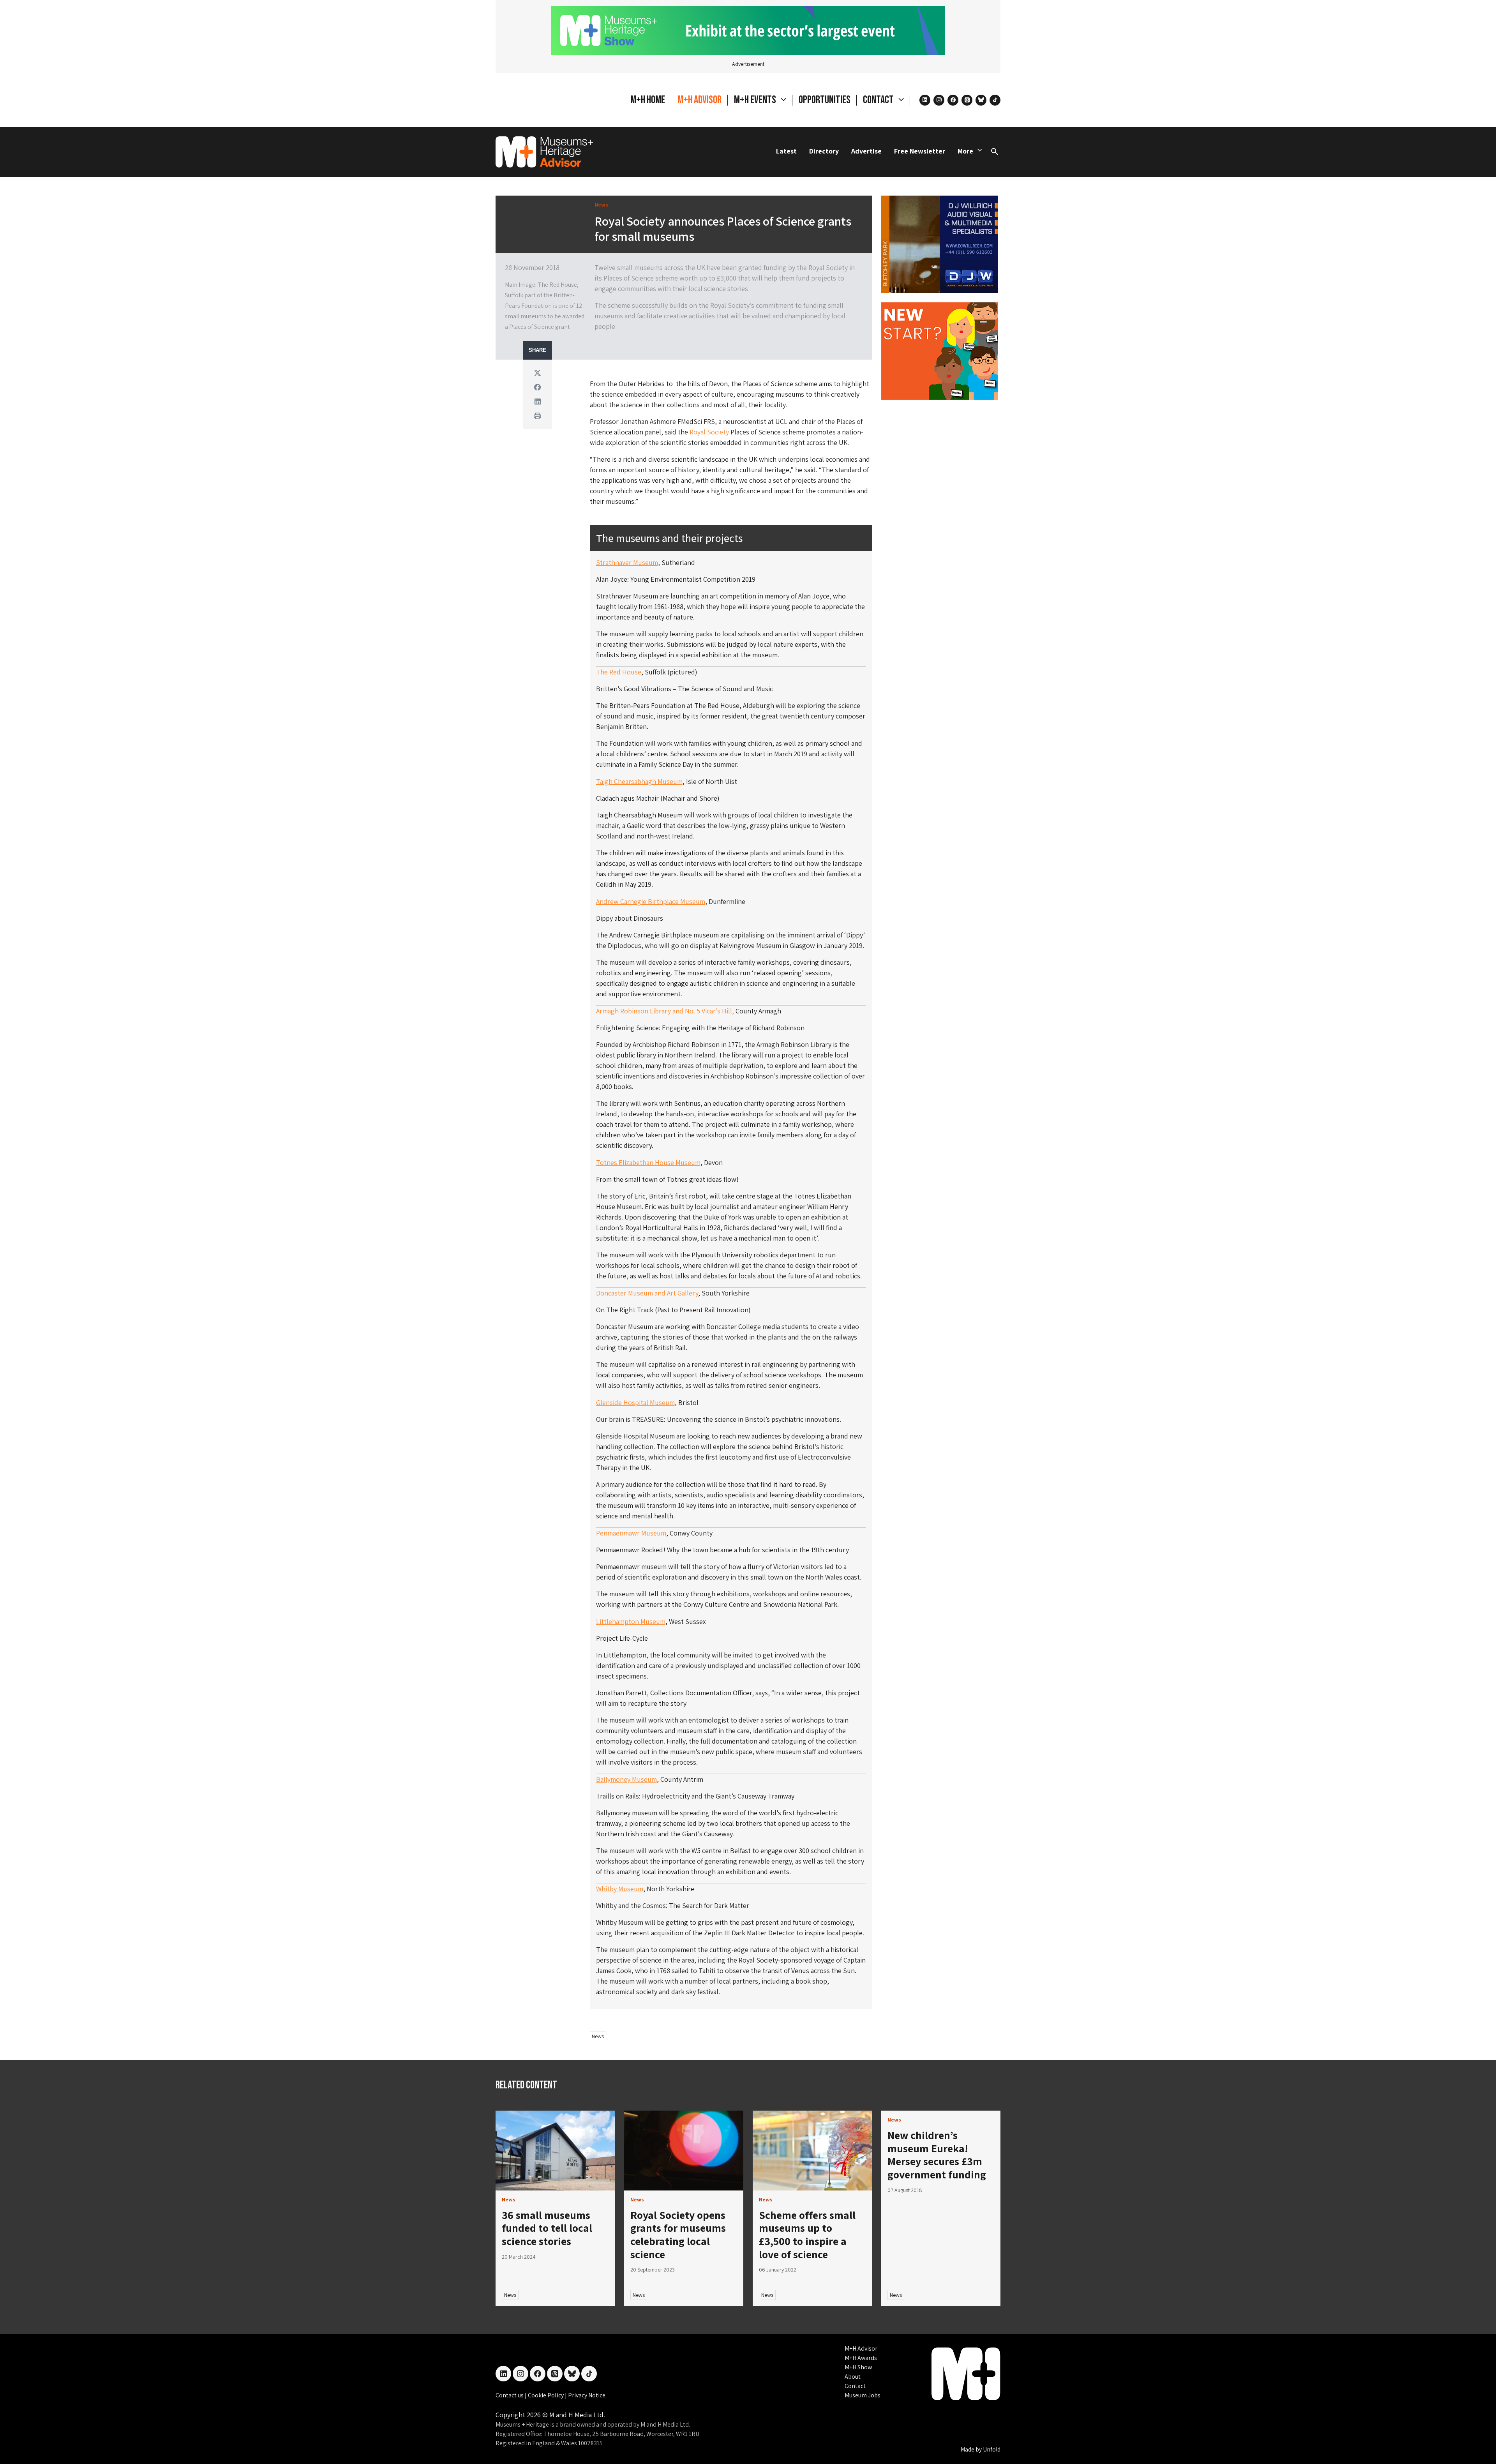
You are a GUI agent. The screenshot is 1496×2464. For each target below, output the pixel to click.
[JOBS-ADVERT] (940, 350)
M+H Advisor (699, 100)
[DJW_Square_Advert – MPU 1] (940, 243)
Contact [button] (879, 100)
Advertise (866, 151)
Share (537, 350)
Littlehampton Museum (631, 1621)
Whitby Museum (620, 1889)
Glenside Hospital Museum (635, 1402)
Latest (786, 151)
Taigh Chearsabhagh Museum (639, 781)
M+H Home (648, 100)
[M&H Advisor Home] (544, 152)
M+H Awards (861, 2358)
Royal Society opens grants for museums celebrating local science (678, 2235)
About (853, 2377)
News (598, 2036)
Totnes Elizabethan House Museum (648, 1162)
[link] (555, 2151)
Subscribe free (883, 2423)
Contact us (510, 2395)
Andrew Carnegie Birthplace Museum (651, 901)
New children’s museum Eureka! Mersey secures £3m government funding (937, 2155)
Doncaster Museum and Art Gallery (647, 1293)
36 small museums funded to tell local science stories (547, 2228)
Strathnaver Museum (627, 562)
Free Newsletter (920, 151)
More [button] (965, 151)
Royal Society (709, 432)
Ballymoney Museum (626, 1779)
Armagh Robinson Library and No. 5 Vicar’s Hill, (665, 1011)
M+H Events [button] (756, 100)
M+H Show (858, 2367)
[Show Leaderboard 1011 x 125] (748, 30)
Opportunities (825, 100)
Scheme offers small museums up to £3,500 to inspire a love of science (807, 2235)
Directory (824, 151)
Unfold (992, 2449)
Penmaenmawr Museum (631, 1533)
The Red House (619, 672)
